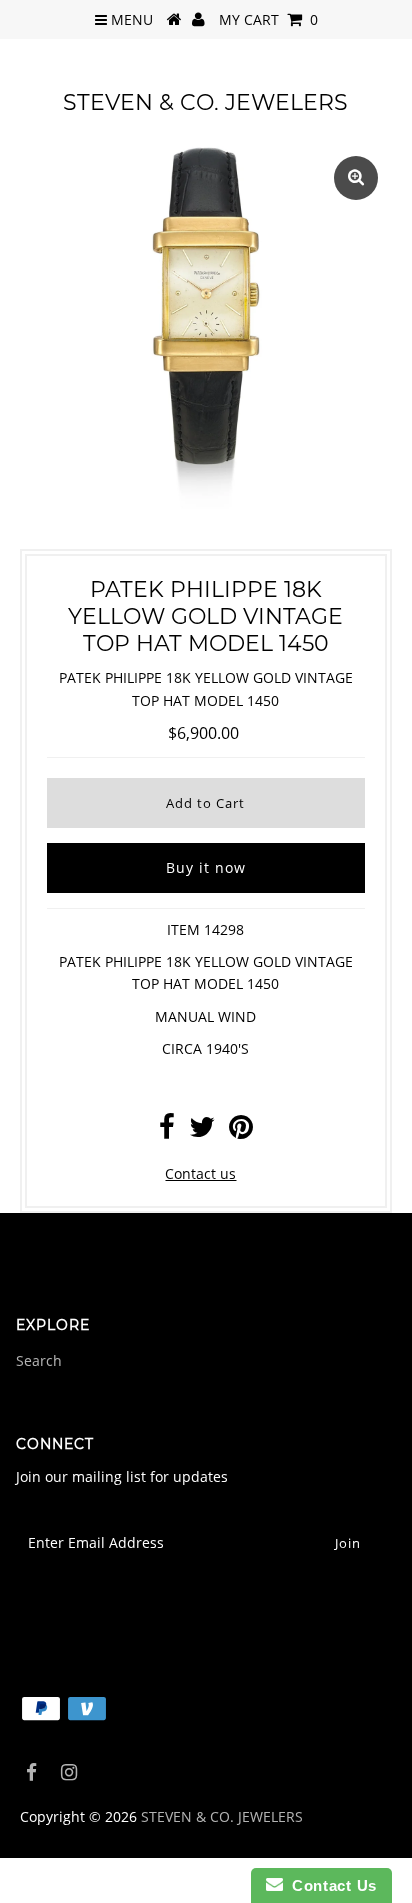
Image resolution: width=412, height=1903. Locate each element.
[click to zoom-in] (356, 178)
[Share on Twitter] (202, 1131)
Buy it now (206, 867)
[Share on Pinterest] (241, 1131)
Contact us (200, 1173)
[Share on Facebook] (167, 1131)
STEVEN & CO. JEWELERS (205, 102)
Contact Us (330, 1885)
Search (39, 1360)
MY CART (268, 19)
